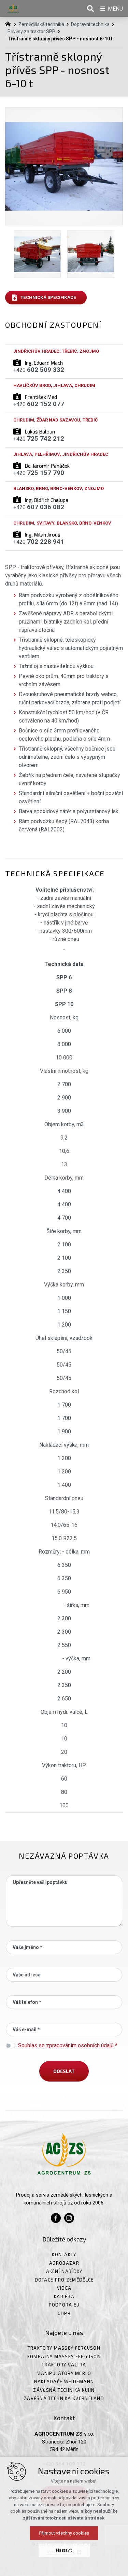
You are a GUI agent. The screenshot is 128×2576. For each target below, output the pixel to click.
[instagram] (69, 2217)
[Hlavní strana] (10, 23)
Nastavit (64, 2550)
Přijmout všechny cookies (64, 2533)
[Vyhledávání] (90, 9)
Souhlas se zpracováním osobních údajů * (68, 2045)
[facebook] (56, 2217)
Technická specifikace (48, 297)
